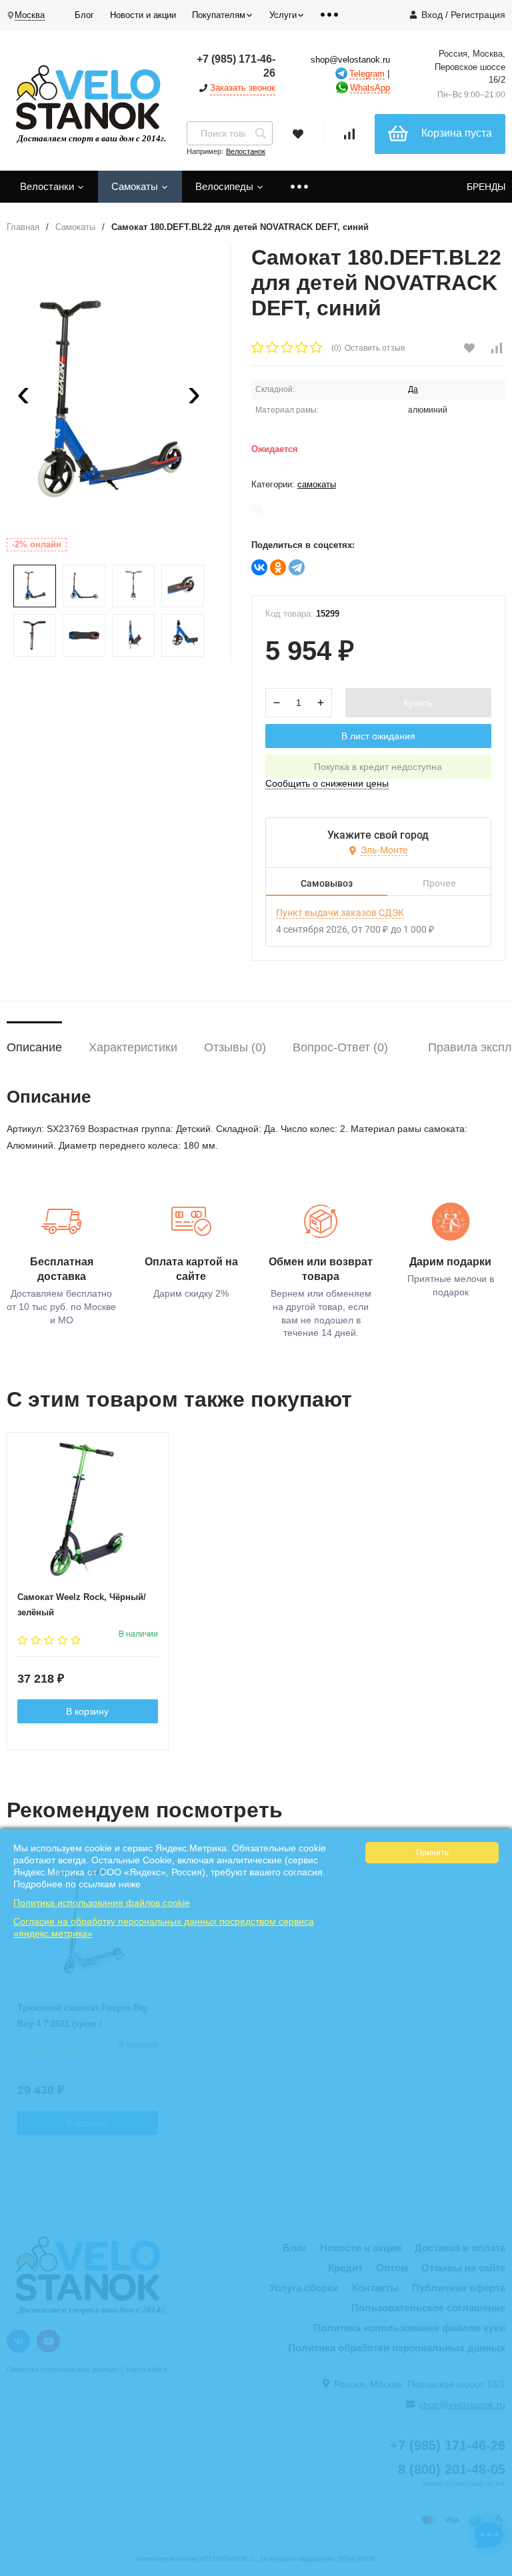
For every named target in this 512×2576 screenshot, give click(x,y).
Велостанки (48, 186)
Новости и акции (143, 15)
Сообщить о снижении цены (327, 783)
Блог (84, 15)
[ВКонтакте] (259, 567)
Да (413, 389)
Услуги (283, 15)
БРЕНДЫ (486, 187)
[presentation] (23, 398)
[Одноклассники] (278, 567)
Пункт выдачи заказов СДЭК (340, 913)
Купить (418, 703)
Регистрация (478, 15)
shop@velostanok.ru (350, 60)
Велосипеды (226, 186)
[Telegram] (297, 567)
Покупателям (219, 15)
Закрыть (493, 2569)
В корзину (87, 1711)
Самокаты (136, 186)
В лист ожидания (378, 736)
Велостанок (246, 151)
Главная (23, 227)
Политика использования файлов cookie (102, 1903)
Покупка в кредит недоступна (378, 767)
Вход (432, 15)
